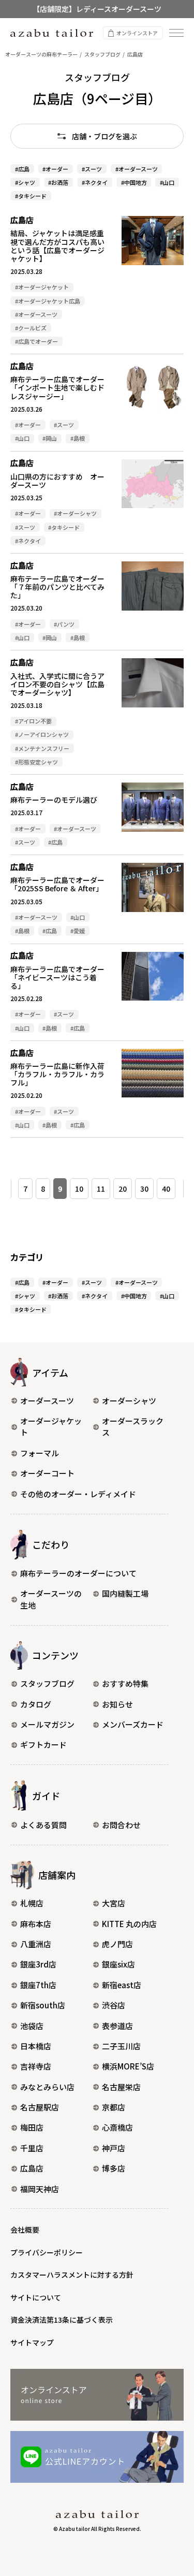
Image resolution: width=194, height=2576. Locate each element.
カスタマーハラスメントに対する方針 (72, 2275)
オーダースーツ (47, 1401)
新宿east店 (122, 1985)
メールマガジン (47, 1724)
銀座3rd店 (38, 1964)
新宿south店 (43, 2005)
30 (144, 1189)
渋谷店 (114, 2005)
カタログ (36, 1704)
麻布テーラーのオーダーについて (78, 1573)
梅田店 (32, 2127)
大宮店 (114, 1903)
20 (123, 1189)
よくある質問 (43, 1825)
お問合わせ (121, 1825)
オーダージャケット (51, 1427)
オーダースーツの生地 (51, 1599)
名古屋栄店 (121, 2087)
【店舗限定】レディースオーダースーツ (97, 9)
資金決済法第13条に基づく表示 (62, 2320)
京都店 (114, 2107)
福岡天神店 (40, 2189)
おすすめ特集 (125, 1683)
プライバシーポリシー (47, 2252)
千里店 (32, 2148)
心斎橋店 (117, 2127)
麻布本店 (36, 1924)
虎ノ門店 (117, 1944)
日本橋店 (36, 2046)
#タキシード (31, 196)
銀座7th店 (38, 1985)
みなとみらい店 (47, 2087)
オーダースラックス (133, 1427)
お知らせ (117, 1704)
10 (79, 1189)
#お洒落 (58, 182)
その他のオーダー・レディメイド (78, 1494)
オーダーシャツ (129, 1401)
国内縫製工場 (125, 1593)
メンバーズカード (133, 1724)
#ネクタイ (95, 182)
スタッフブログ (47, 1683)
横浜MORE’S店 (128, 2066)
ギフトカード (43, 1745)
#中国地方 (134, 182)
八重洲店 (36, 1944)
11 (101, 1189)
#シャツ (25, 182)
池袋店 (32, 2026)
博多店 (114, 2168)
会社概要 (25, 2230)
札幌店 (32, 1903)
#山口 (167, 182)
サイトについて (36, 2297)
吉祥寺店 (36, 2066)
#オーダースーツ (137, 169)
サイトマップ (32, 2342)
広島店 (32, 2168)
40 (166, 1189)
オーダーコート (47, 1473)
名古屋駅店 (40, 2107)
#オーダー (55, 169)
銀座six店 (118, 1964)
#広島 (22, 169)
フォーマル (40, 1453)
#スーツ (92, 169)
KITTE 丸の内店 (129, 1924)
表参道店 (117, 2026)
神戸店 (114, 2148)
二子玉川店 (121, 2046)
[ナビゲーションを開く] (176, 33)
